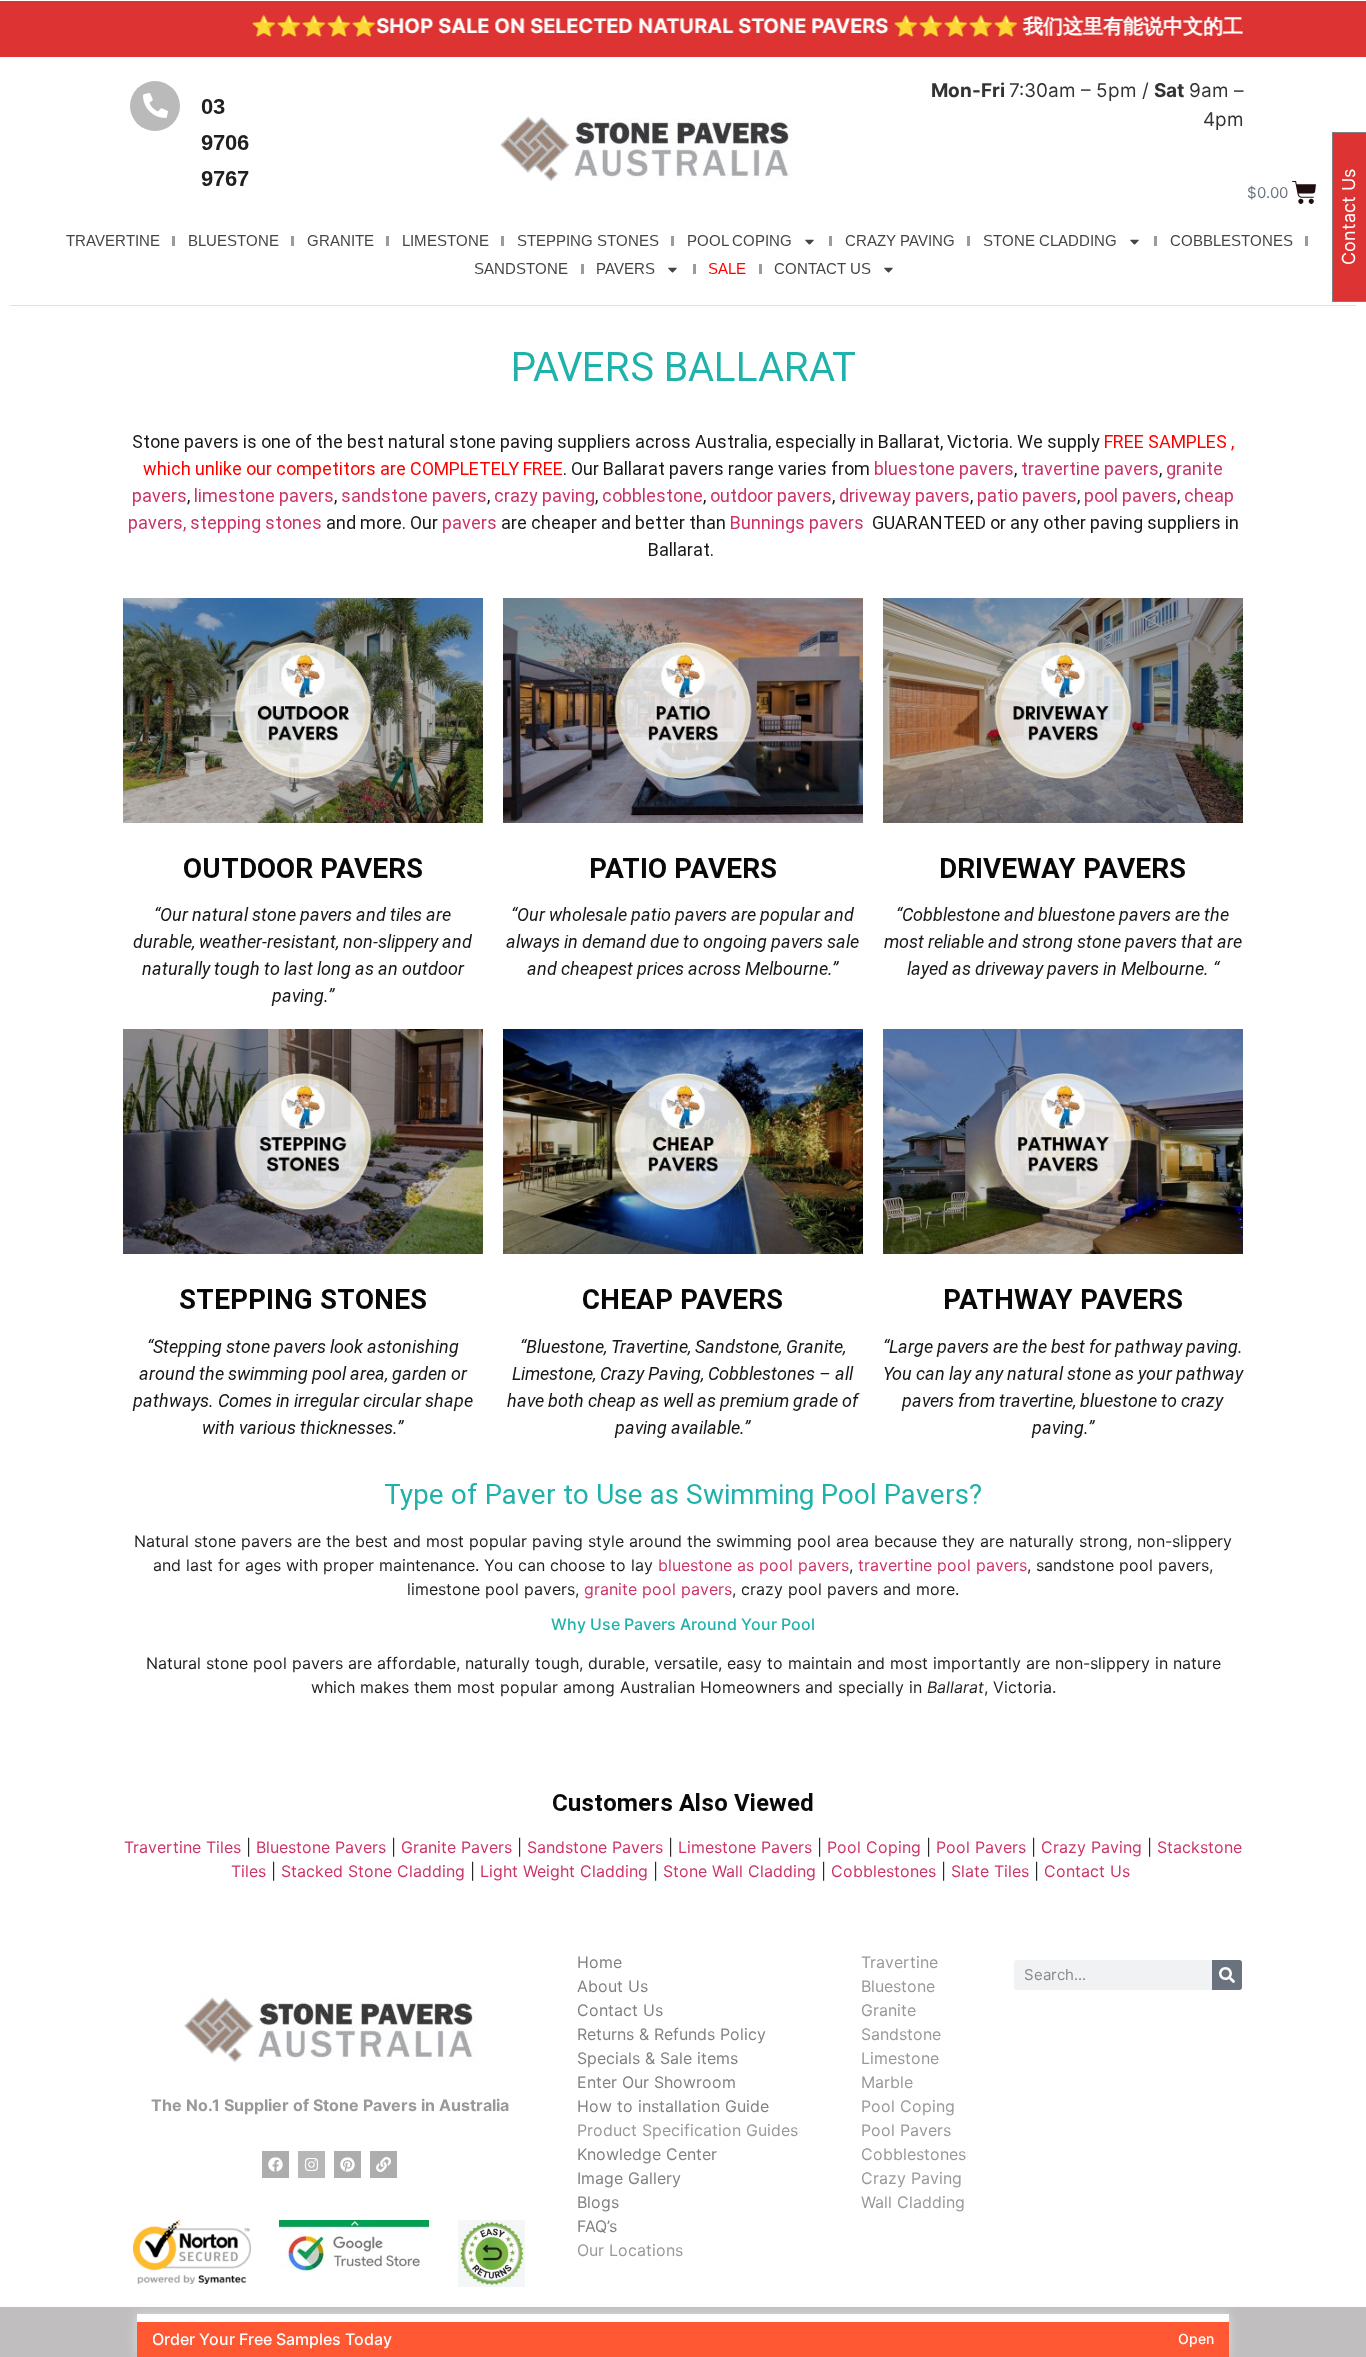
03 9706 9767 (225, 142)
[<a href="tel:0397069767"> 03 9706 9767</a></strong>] (155, 106)
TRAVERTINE (113, 240)
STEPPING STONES (588, 240)
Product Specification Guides (687, 2130)
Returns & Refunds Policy (671, 2034)
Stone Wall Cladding (739, 1871)
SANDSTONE (521, 268)
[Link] (383, 2164)
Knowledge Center (647, 2154)
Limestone (900, 2058)
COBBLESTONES (1231, 240)
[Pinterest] (347, 2164)
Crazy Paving (1091, 1847)
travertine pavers (1090, 468)
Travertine (899, 1962)
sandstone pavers (414, 495)
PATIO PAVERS (683, 868)
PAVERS (625, 268)
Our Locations (630, 2250)
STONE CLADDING (1050, 240)
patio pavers (1027, 495)
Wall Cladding (913, 2202)
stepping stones (256, 522)
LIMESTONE (445, 240)
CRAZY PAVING (900, 240)
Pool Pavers (981, 1847)
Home (599, 1962)
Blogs (598, 2202)
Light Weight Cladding (564, 1871)
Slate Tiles (990, 1871)
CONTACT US (822, 268)
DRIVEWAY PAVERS (1062, 868)
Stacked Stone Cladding (373, 1871)
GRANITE (340, 240)
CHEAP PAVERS (682, 1299)
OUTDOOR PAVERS (303, 868)
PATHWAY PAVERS (1063, 1299)
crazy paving (544, 495)
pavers (469, 522)
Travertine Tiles (182, 1847)
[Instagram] (311, 2164)
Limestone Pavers (745, 1847)
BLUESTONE (233, 240)
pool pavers (1130, 495)
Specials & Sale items (657, 2058)
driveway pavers (904, 495)
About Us (612, 1986)
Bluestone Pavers (321, 1847)
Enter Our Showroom (656, 2082)
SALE (727, 268)
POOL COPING (739, 240)
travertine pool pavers (942, 1565)
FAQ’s (597, 2226)
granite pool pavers (658, 1589)
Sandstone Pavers (595, 1847)
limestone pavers (264, 495)
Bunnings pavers (797, 522)
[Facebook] (275, 2164)
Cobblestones (883, 1871)
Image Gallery (629, 2178)
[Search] (1227, 1975)
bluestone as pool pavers (753, 1565)
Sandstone (901, 2034)
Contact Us (1089, 1871)
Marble (887, 2082)
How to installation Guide (673, 2106)
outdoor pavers (771, 495)
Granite (888, 2010)
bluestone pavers (944, 468)
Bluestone (898, 1986)
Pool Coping (874, 1847)
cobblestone (652, 495)
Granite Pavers (456, 1847)
